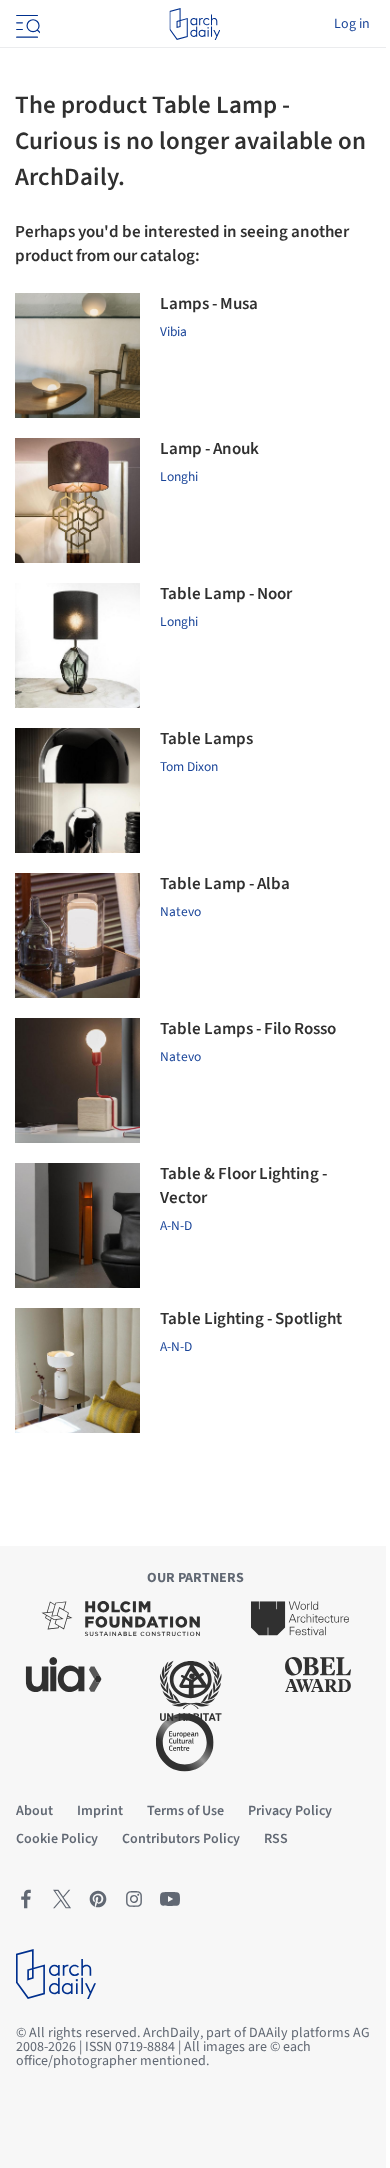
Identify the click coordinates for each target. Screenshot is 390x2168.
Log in (352, 24)
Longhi (179, 476)
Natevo (180, 911)
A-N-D (176, 1346)
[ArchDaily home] (194, 24)
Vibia (173, 331)
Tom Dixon (189, 766)
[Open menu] (26, 24)
